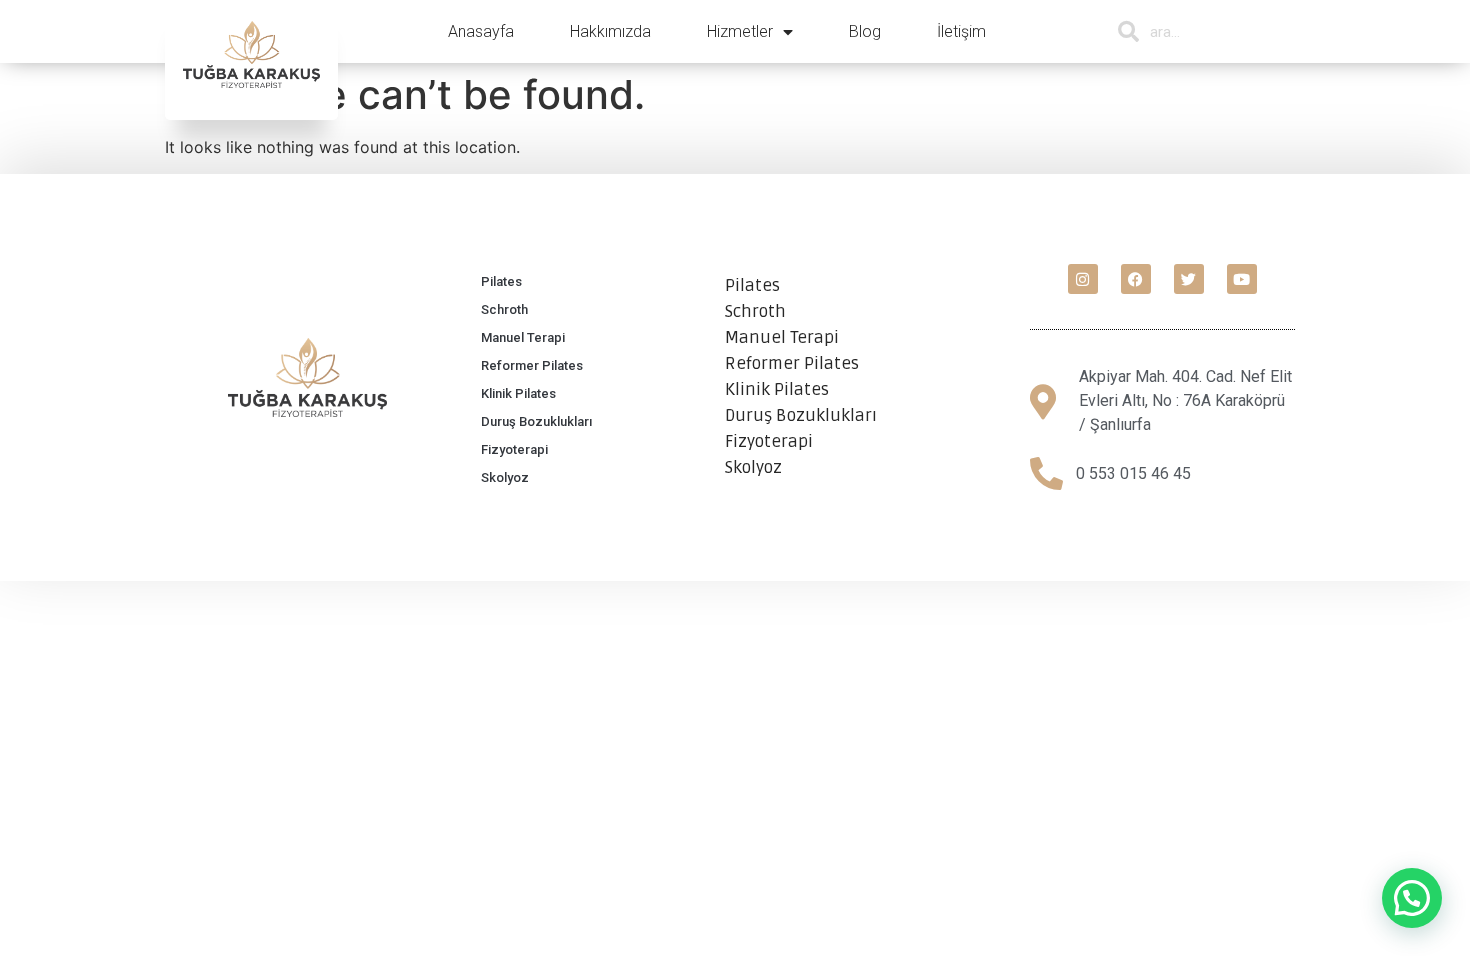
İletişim (961, 31)
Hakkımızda (610, 31)
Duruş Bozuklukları (536, 421)
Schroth (504, 309)
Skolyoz (505, 477)
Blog (865, 31)
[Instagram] (1083, 279)
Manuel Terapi (523, 337)
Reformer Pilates (532, 365)
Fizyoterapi (514, 449)
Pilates (501, 281)
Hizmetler (740, 31)
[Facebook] (1136, 279)
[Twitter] (1189, 279)
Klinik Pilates (518, 393)
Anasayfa (481, 31)
